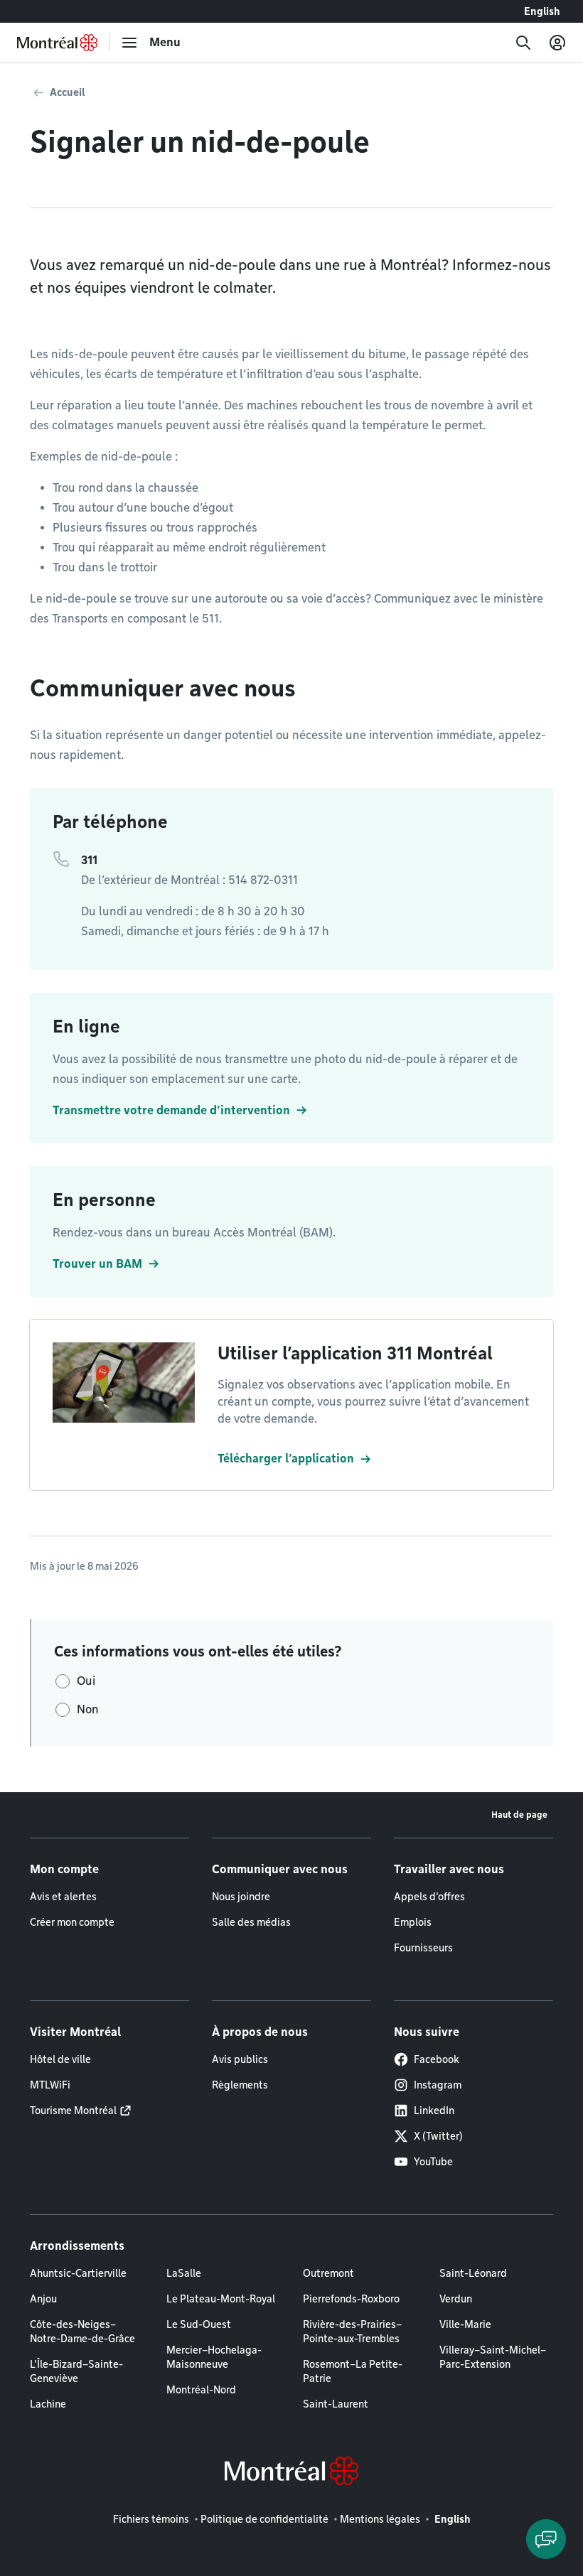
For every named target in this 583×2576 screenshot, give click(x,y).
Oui (86, 1681)
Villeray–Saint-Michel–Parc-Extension (493, 2357)
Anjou (43, 2299)
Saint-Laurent (336, 2404)
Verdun (456, 2299)
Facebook (437, 2059)
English (542, 11)
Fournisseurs (423, 1948)
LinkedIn (434, 2111)
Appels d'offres (429, 1897)
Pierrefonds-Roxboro (351, 2299)
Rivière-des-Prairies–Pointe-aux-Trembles (352, 2332)
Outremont (328, 2273)
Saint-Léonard (473, 2273)
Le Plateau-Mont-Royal (221, 2299)
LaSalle (184, 2273)
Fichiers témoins (151, 2519)
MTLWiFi (50, 2085)
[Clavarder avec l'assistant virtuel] (546, 2539)
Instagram (438, 2085)
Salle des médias (251, 1922)
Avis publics (240, 2059)
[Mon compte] (557, 43)
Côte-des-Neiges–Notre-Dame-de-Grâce (82, 2332)
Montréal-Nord (201, 2390)
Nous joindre (241, 1897)
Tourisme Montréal (73, 2111)
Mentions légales (380, 2519)
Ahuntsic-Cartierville (78, 2273)
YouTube (433, 2162)
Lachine (48, 2404)
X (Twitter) (438, 2136)
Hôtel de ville (60, 2059)
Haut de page (519, 1815)
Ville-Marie (465, 2324)
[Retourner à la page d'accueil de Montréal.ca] (57, 43)
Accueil (67, 92)
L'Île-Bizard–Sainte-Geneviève (76, 2371)
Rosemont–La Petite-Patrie (353, 2371)
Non (88, 1709)
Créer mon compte (72, 1922)
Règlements (240, 2085)
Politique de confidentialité (264, 2519)
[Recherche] (523, 43)
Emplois (413, 1922)
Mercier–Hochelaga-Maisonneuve (214, 2357)
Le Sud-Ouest (199, 2324)
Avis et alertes (63, 1897)
